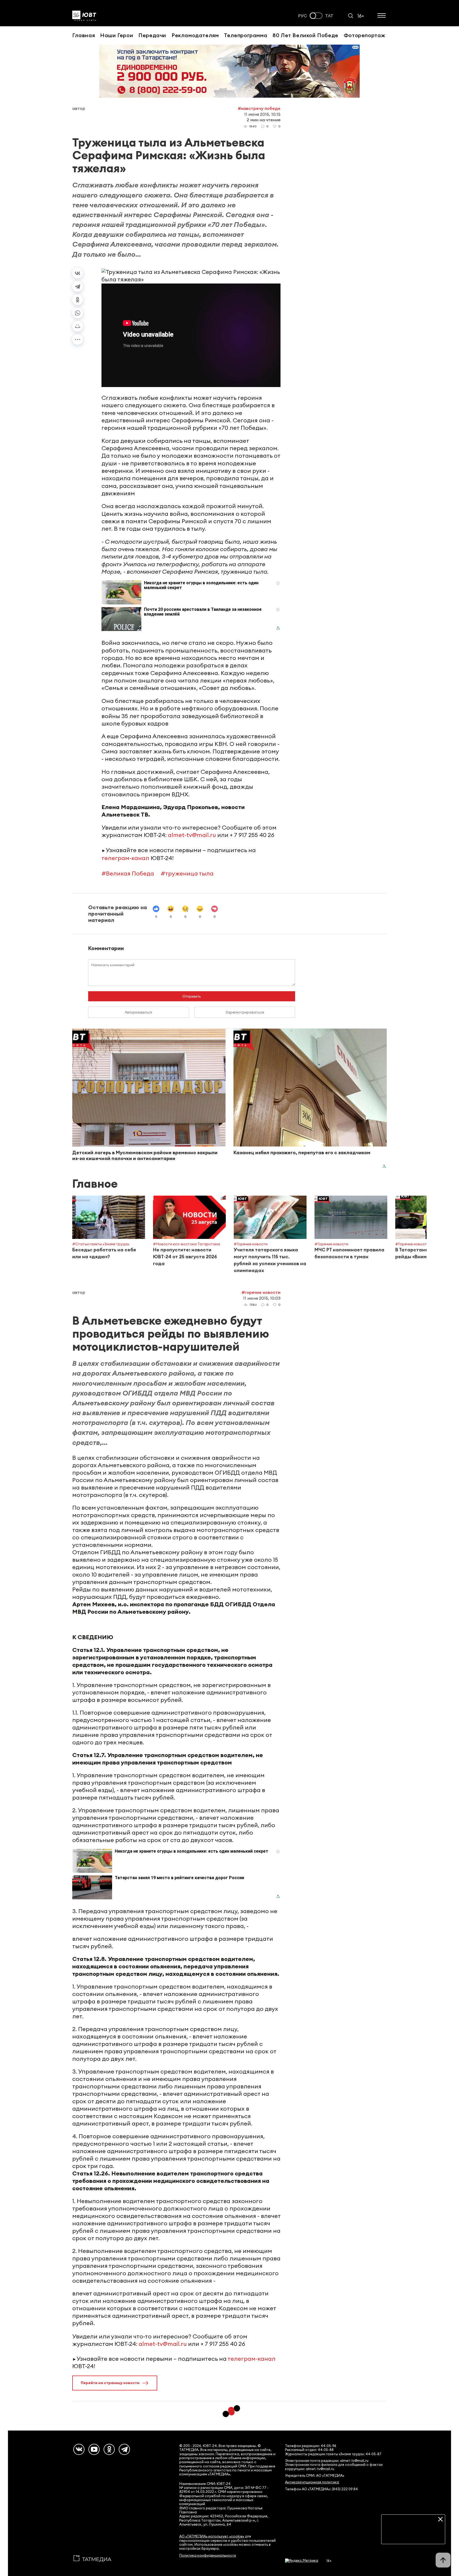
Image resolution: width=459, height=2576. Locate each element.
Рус (303, 16)
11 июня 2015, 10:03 (262, 1298)
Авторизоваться (139, 1012)
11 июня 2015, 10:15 (262, 114)
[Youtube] (94, 2449)
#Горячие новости (261, 1292)
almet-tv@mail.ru (192, 835)
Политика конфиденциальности (208, 2555)
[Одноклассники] (78, 300)
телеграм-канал (125, 858)
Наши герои (117, 35)
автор (79, 108)
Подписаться (413, 2536)
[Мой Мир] (78, 326)
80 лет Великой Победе (305, 35)
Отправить (192, 996)
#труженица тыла (187, 873)
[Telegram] (78, 286)
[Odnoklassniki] (109, 2449)
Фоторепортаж (365, 35)
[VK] (79, 2449)
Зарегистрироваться (245, 1012)
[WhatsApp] (78, 313)
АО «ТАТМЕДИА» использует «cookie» (212, 2536)
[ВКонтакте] (78, 273)
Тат (329, 16)
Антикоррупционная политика (312, 2482)
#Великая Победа (128, 873)
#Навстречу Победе (259, 108)
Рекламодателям (195, 35)
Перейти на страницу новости (110, 2383)
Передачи (152, 35)
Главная (84, 35)
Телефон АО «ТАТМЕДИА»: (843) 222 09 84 (321, 2489)
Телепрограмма (246, 35)
